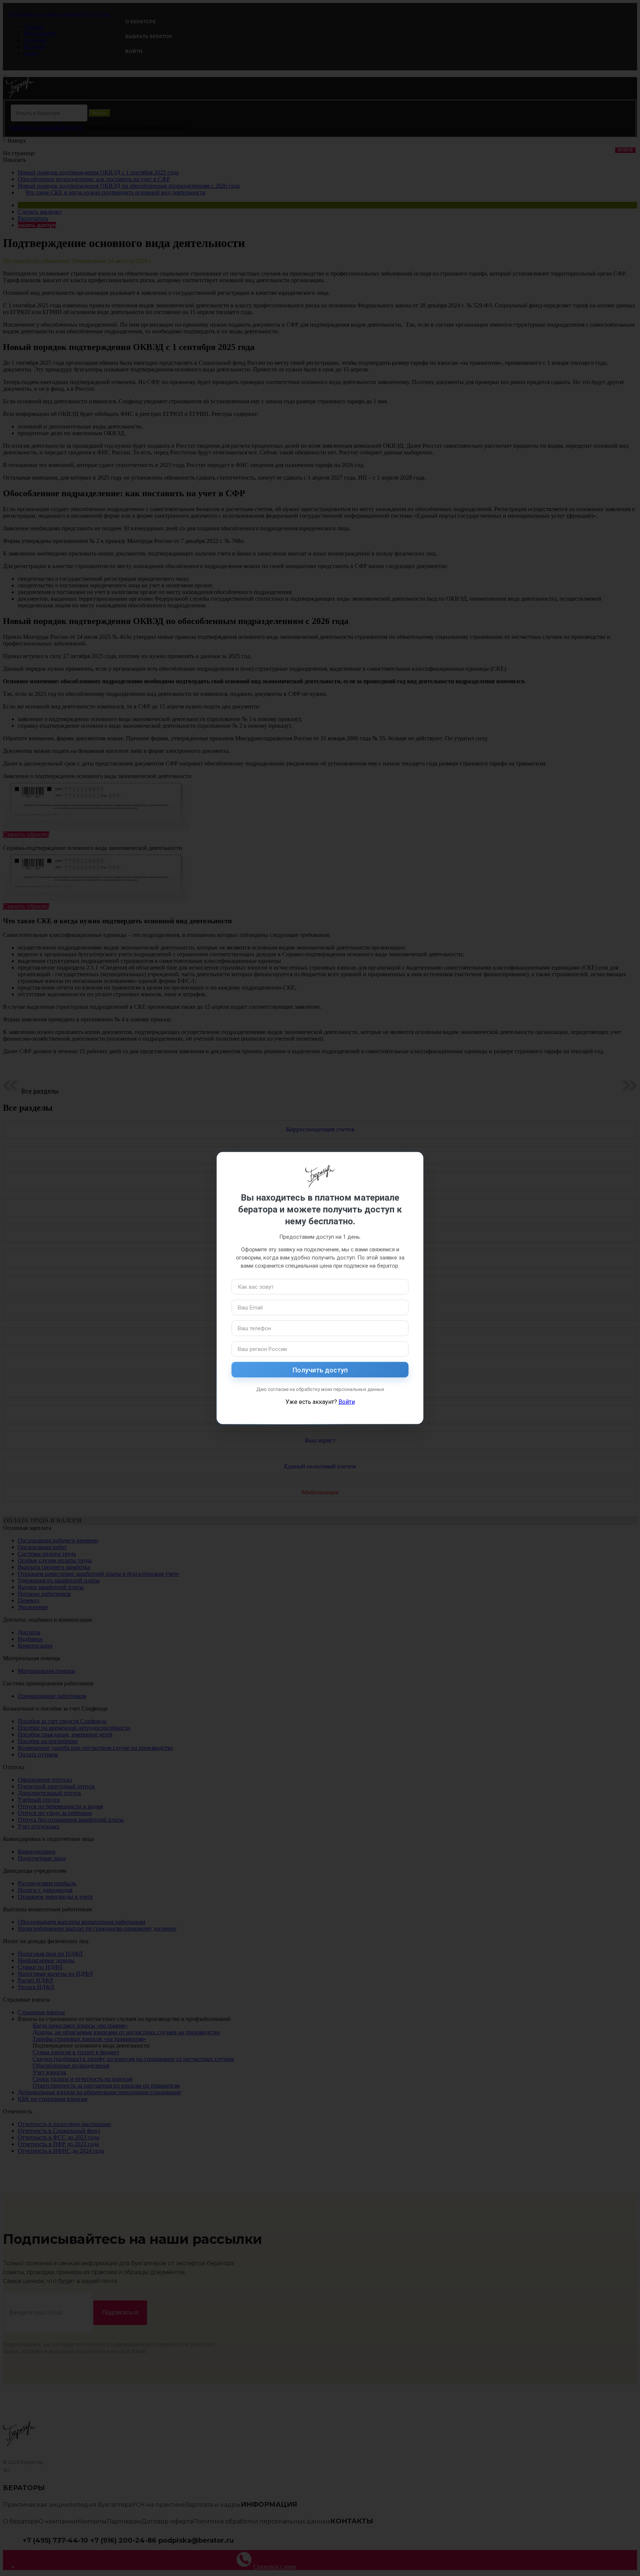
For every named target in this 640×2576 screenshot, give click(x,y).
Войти (347, 1402)
